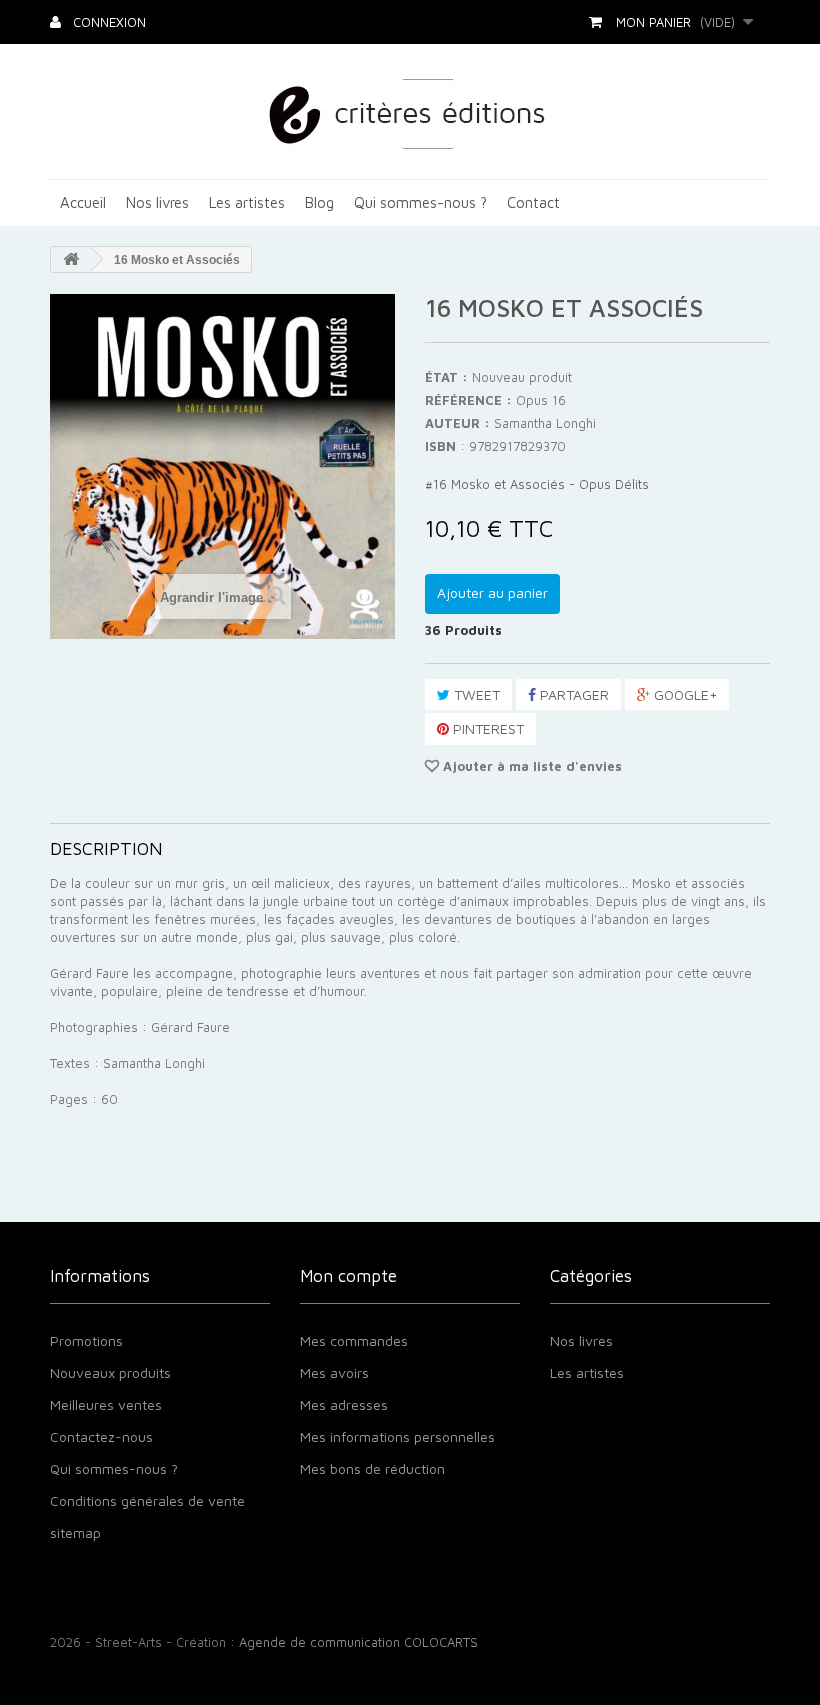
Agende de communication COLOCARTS (358, 1642)
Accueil (83, 202)
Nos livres (157, 202)
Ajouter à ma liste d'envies (530, 766)
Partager (572, 694)
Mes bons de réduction (372, 1468)
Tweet (475, 694)
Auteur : (457, 423)
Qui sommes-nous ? (420, 202)
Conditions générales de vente (147, 1500)
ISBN (440, 446)
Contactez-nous (101, 1436)
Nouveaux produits (110, 1372)
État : (446, 377)
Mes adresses (344, 1404)
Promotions (86, 1340)
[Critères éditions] (410, 111)
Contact (533, 202)
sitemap (75, 1532)
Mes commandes (354, 1340)
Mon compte (348, 1276)
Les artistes (247, 202)
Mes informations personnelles (397, 1436)
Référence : (468, 400)
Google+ (683, 694)
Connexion (107, 22)
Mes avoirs (334, 1372)
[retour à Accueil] (71, 259)
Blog (319, 202)
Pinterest (486, 728)
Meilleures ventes (106, 1404)
